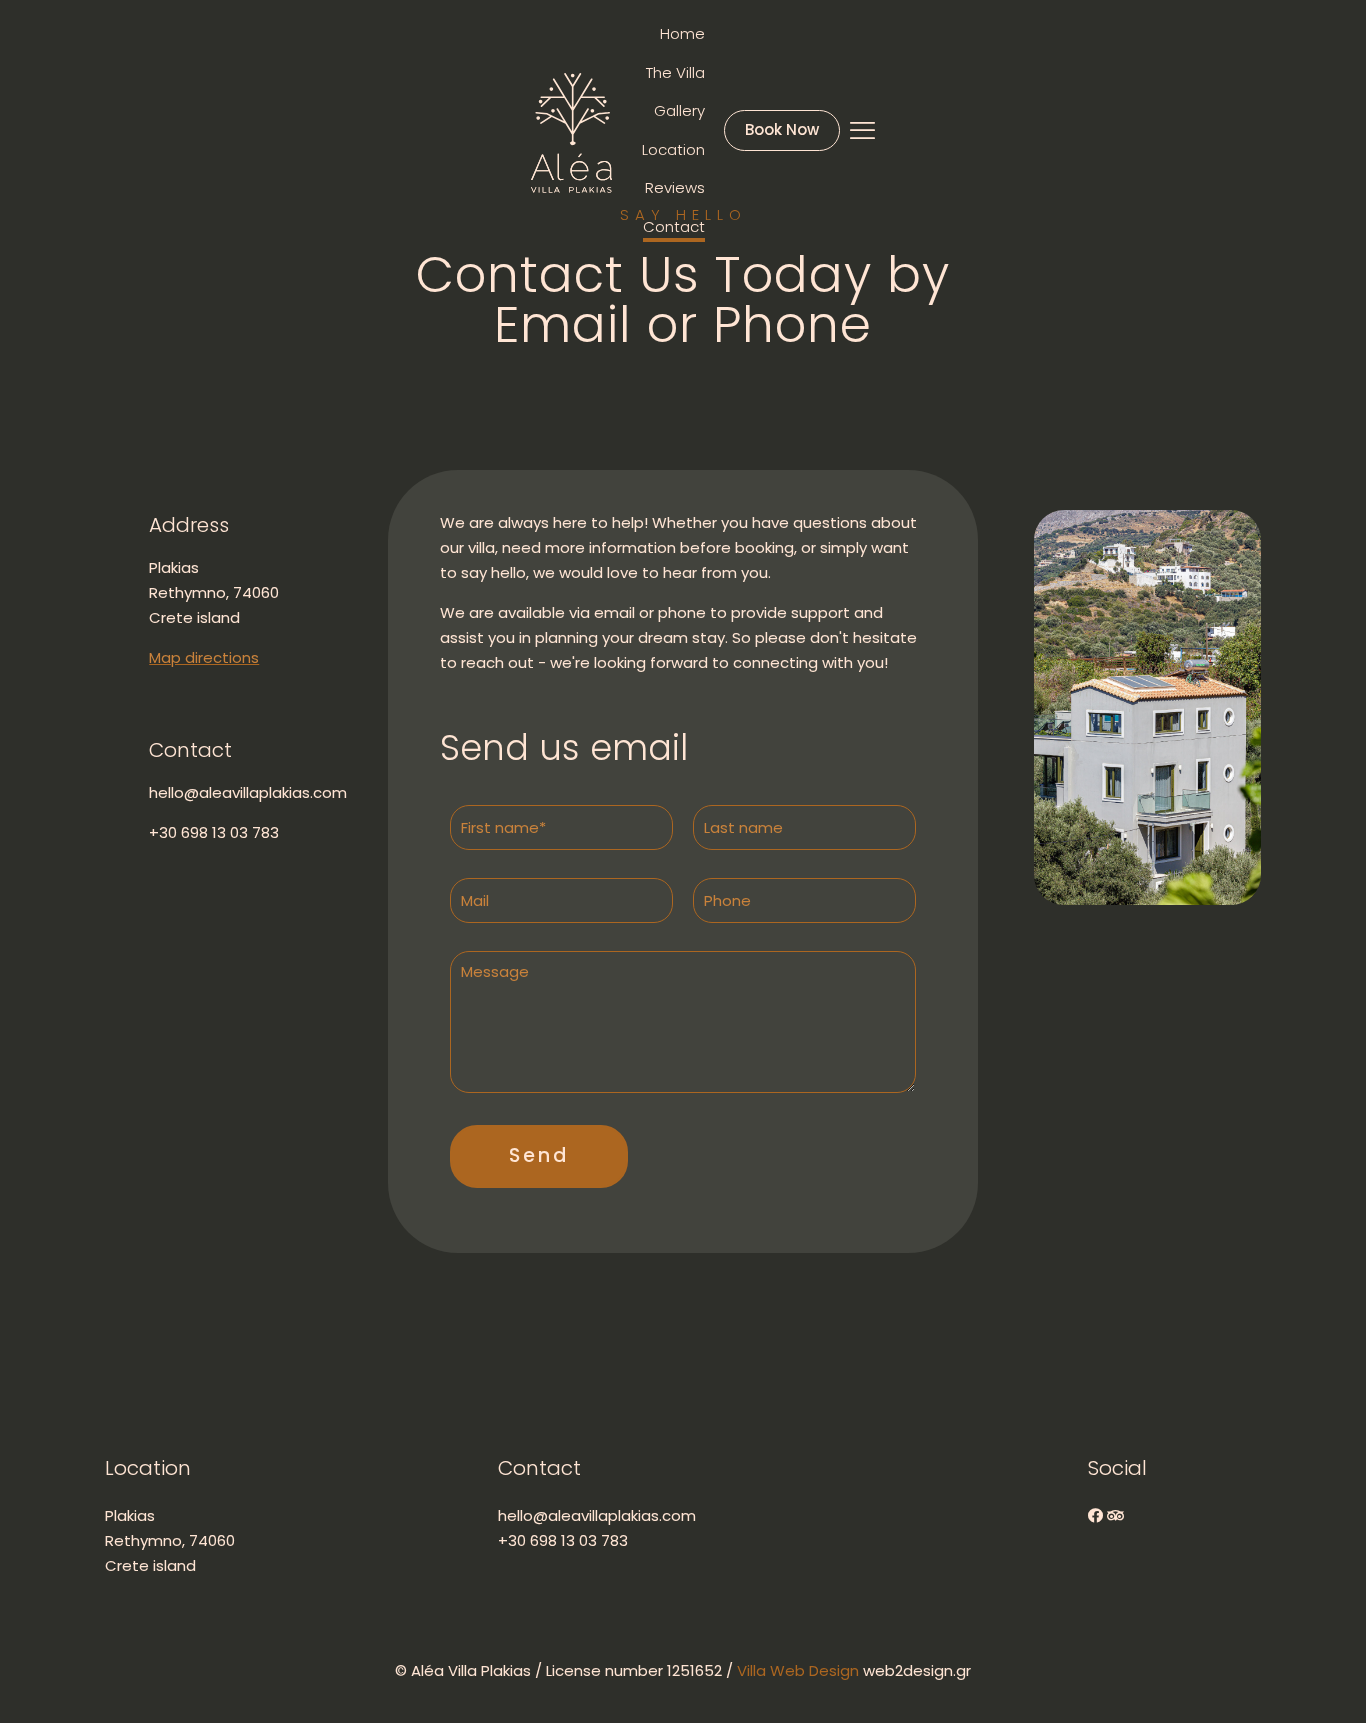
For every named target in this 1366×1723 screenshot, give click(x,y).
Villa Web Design (800, 1670)
